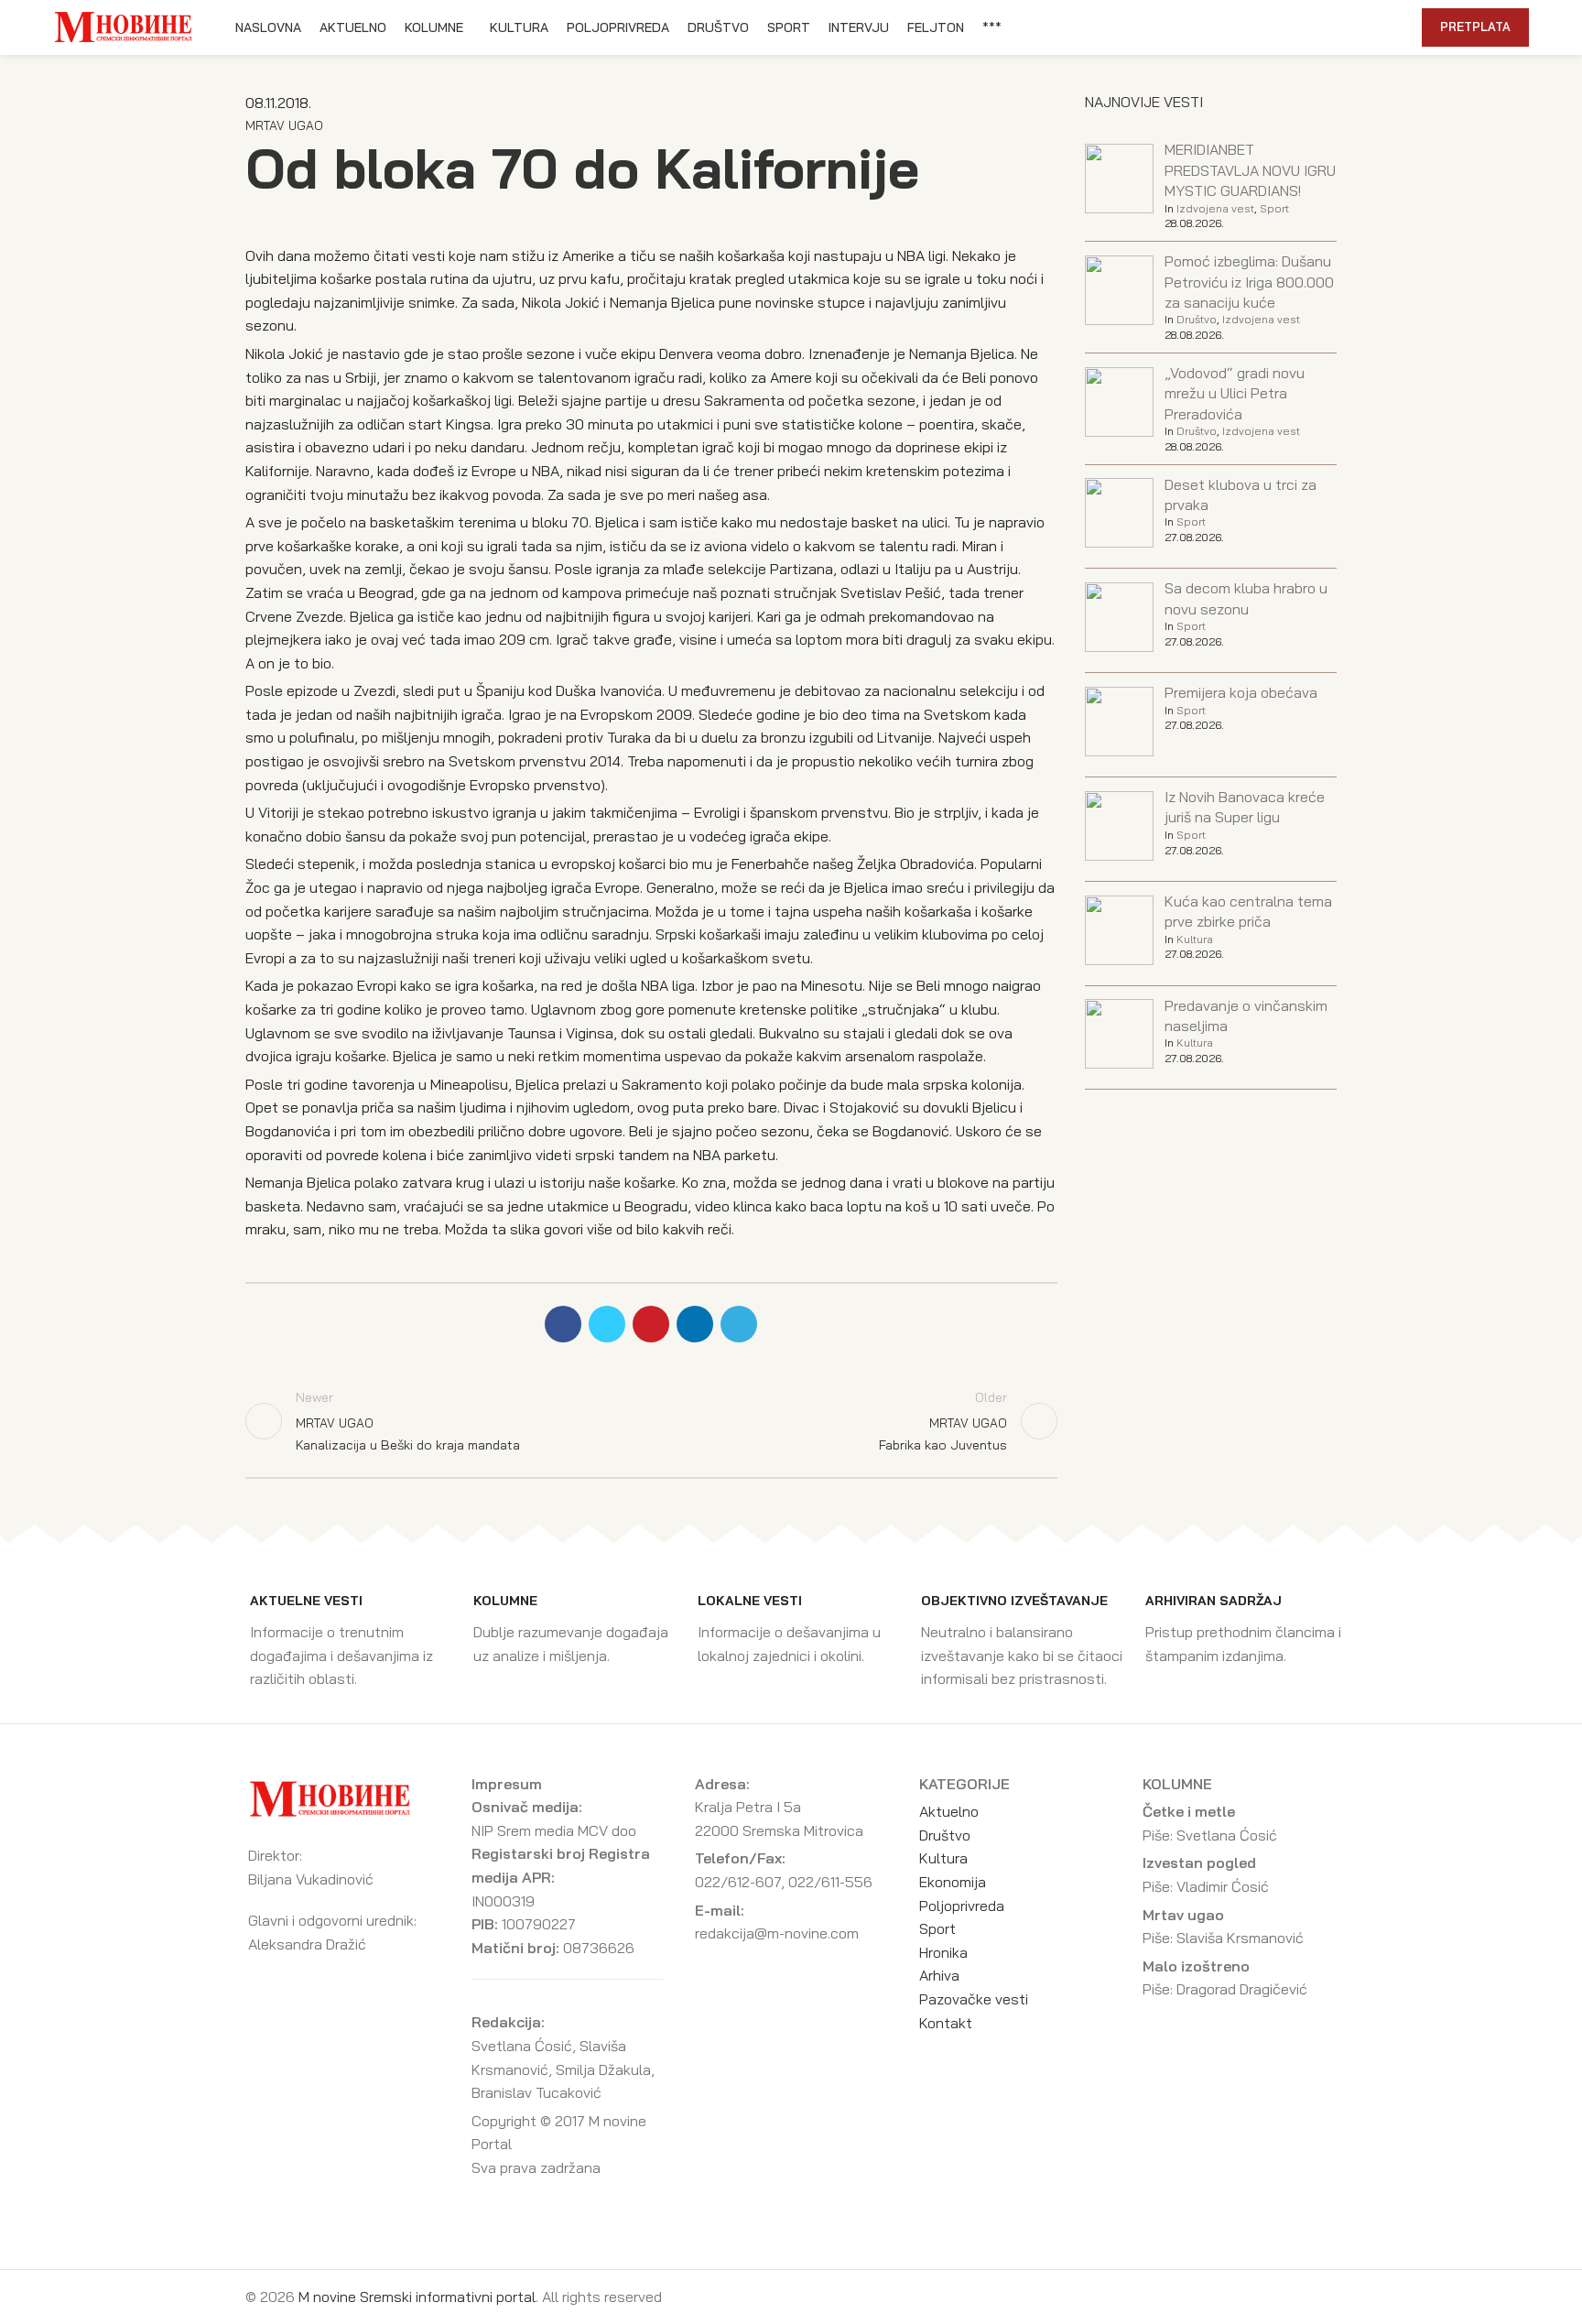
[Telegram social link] (1364, 27)
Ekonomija (953, 1882)
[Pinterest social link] (1322, 27)
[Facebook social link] (1279, 27)
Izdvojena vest (1215, 208)
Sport (1274, 208)
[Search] (1398, 27)
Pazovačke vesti (974, 1999)
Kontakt (946, 2023)
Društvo (1197, 319)
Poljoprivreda (962, 1906)
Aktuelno (949, 1811)
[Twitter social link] (1300, 27)
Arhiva (939, 1975)
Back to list (651, 1421)
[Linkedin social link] (1343, 27)
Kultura (1195, 939)
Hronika (943, 1952)
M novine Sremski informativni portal (417, 2297)
